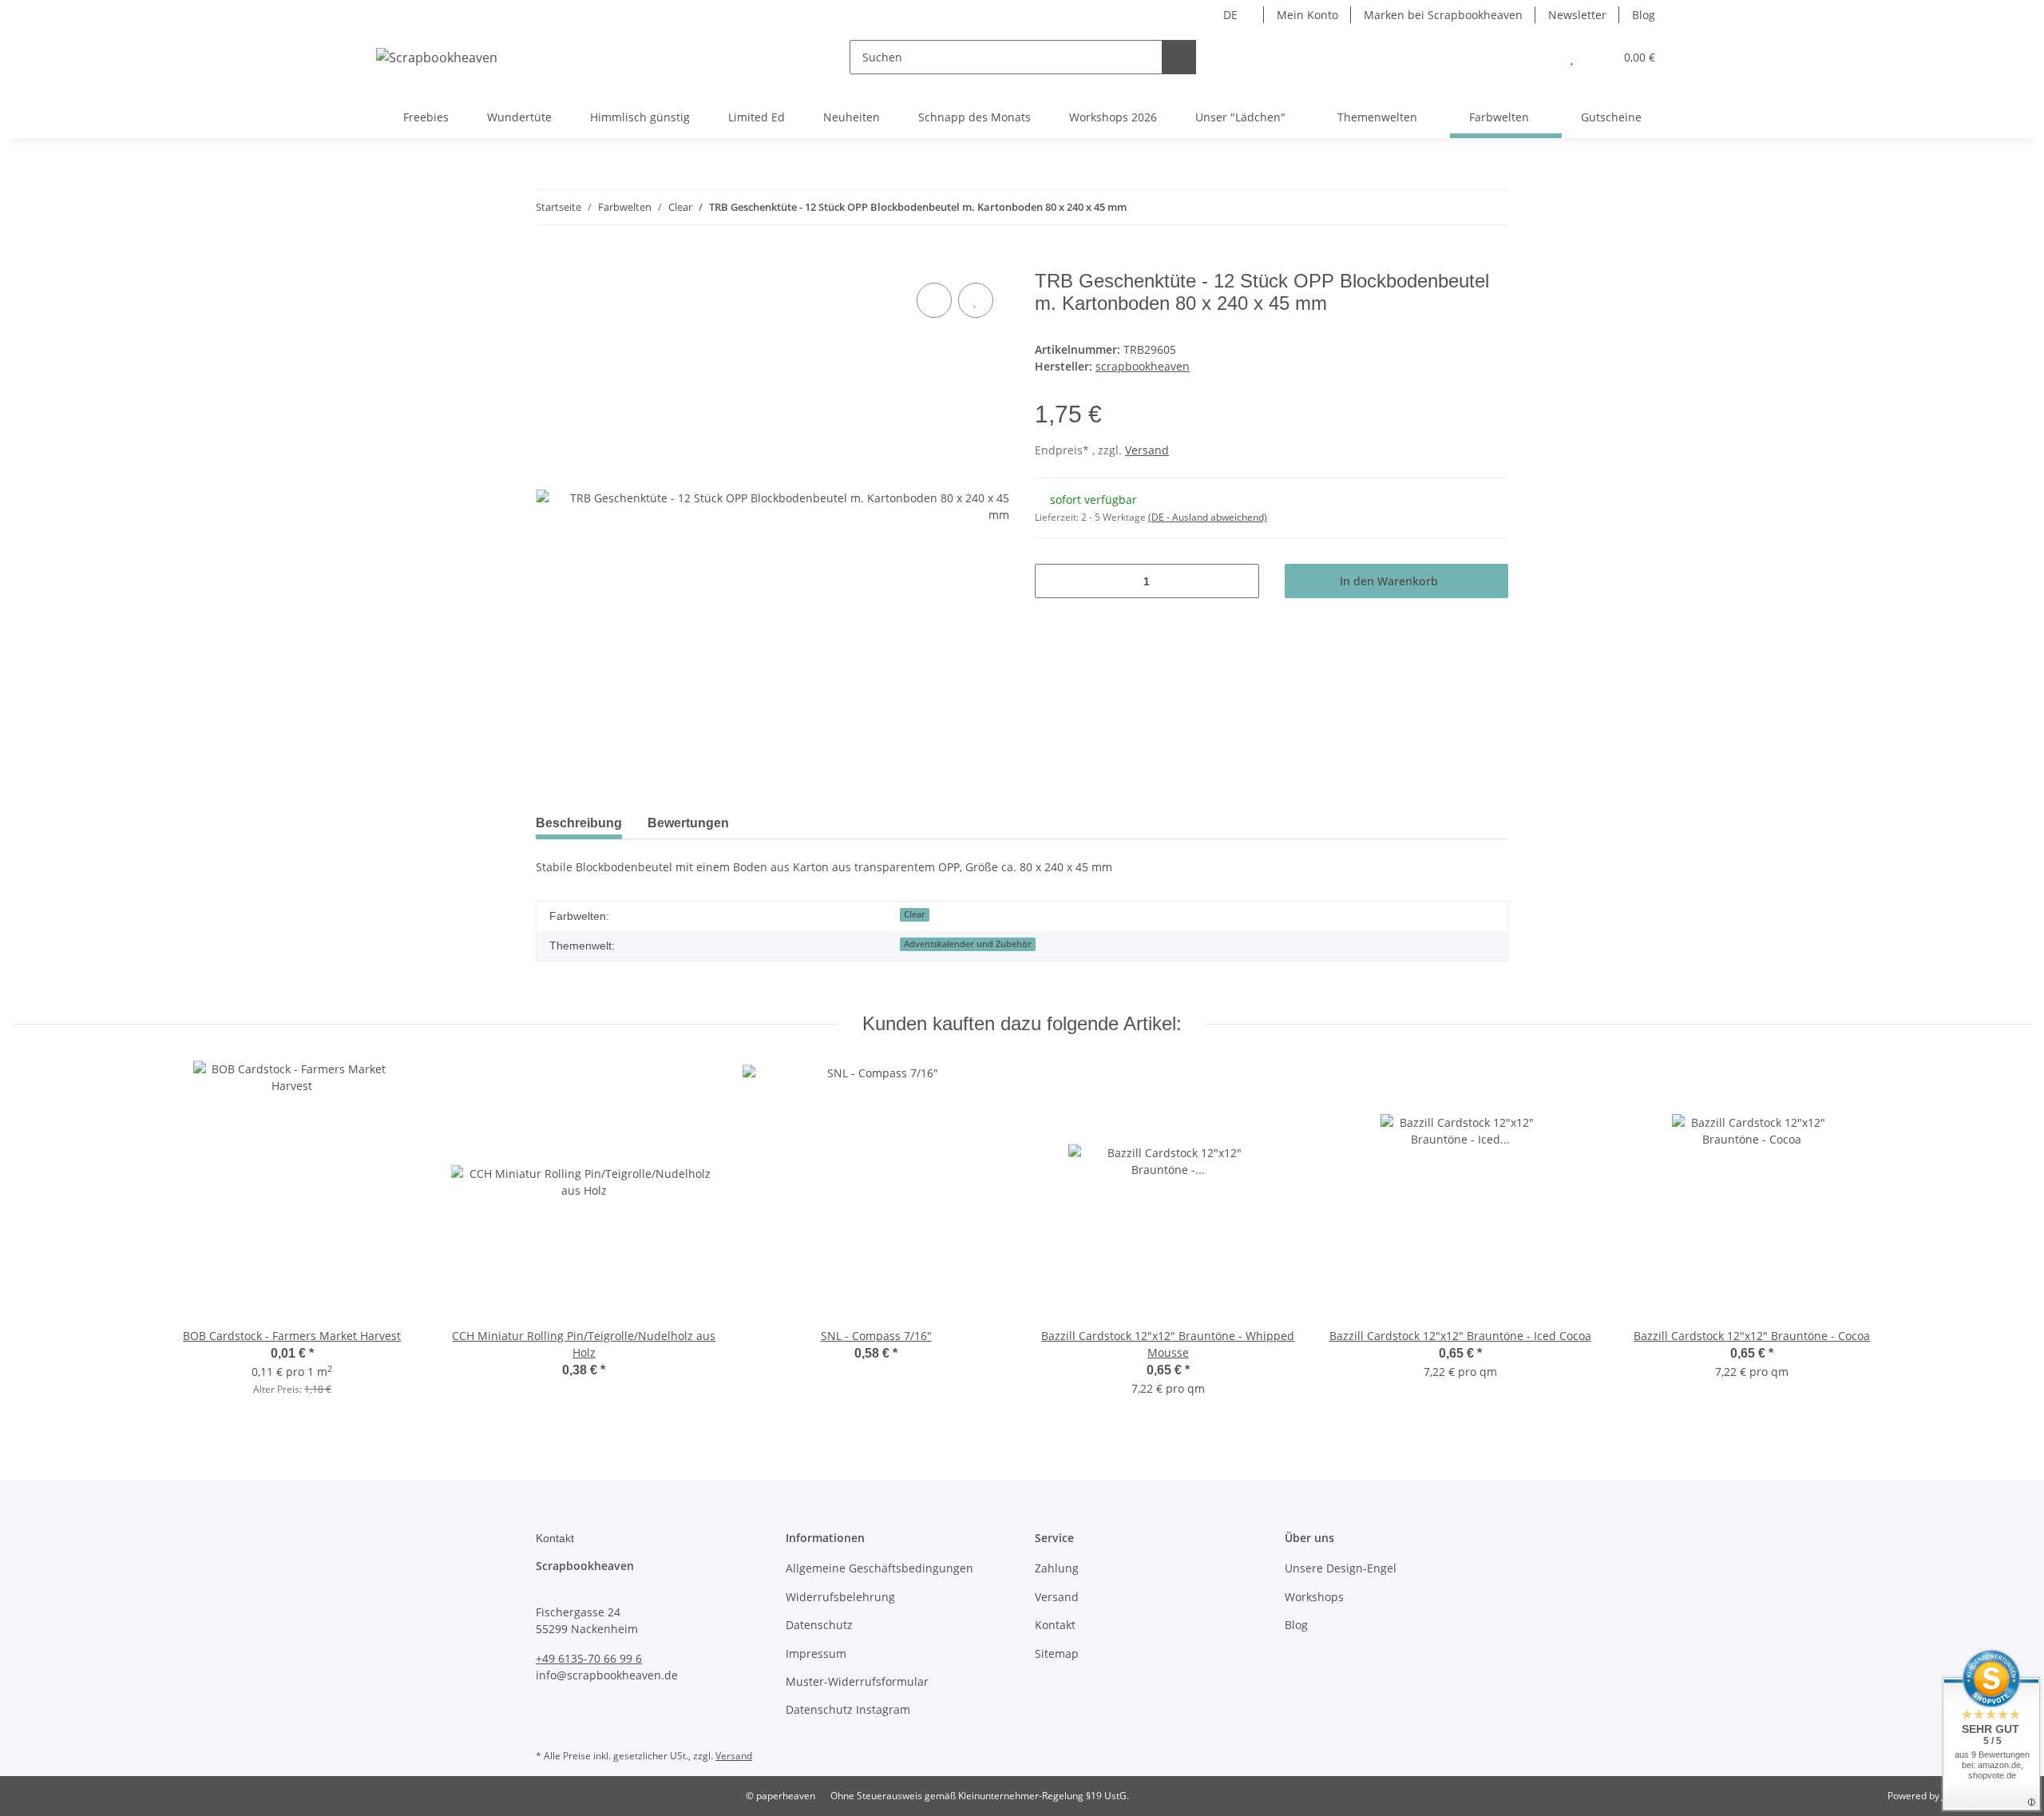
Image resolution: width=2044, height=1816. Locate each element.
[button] (1540, 57)
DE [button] (1230, 15)
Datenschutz (819, 1625)
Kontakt (1055, 1625)
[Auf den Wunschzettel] (976, 300)
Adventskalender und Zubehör (968, 944)
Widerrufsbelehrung (840, 1597)
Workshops (1314, 1597)
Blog (1644, 15)
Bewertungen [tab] (688, 823)
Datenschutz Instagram (848, 1709)
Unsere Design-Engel (1341, 1568)
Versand (1147, 450)
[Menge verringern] (1053, 581)
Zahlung (1057, 1568)
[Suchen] (1179, 57)
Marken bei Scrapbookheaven (1443, 15)
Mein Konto (1307, 15)
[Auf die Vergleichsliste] (934, 300)
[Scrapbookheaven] (437, 57)
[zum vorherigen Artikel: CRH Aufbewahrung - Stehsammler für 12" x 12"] (1457, 207)
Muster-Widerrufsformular (857, 1681)
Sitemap (1057, 1653)
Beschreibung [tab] (579, 823)
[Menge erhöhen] (1241, 581)
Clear (915, 914)
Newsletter (1577, 15)
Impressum (816, 1653)
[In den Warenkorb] (549, 261)
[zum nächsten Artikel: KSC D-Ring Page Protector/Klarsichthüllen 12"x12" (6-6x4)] (1491, 207)
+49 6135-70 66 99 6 (589, 1658)
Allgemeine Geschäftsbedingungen (879, 1568)
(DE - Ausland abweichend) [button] (1208, 517)
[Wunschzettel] (1572, 57)
